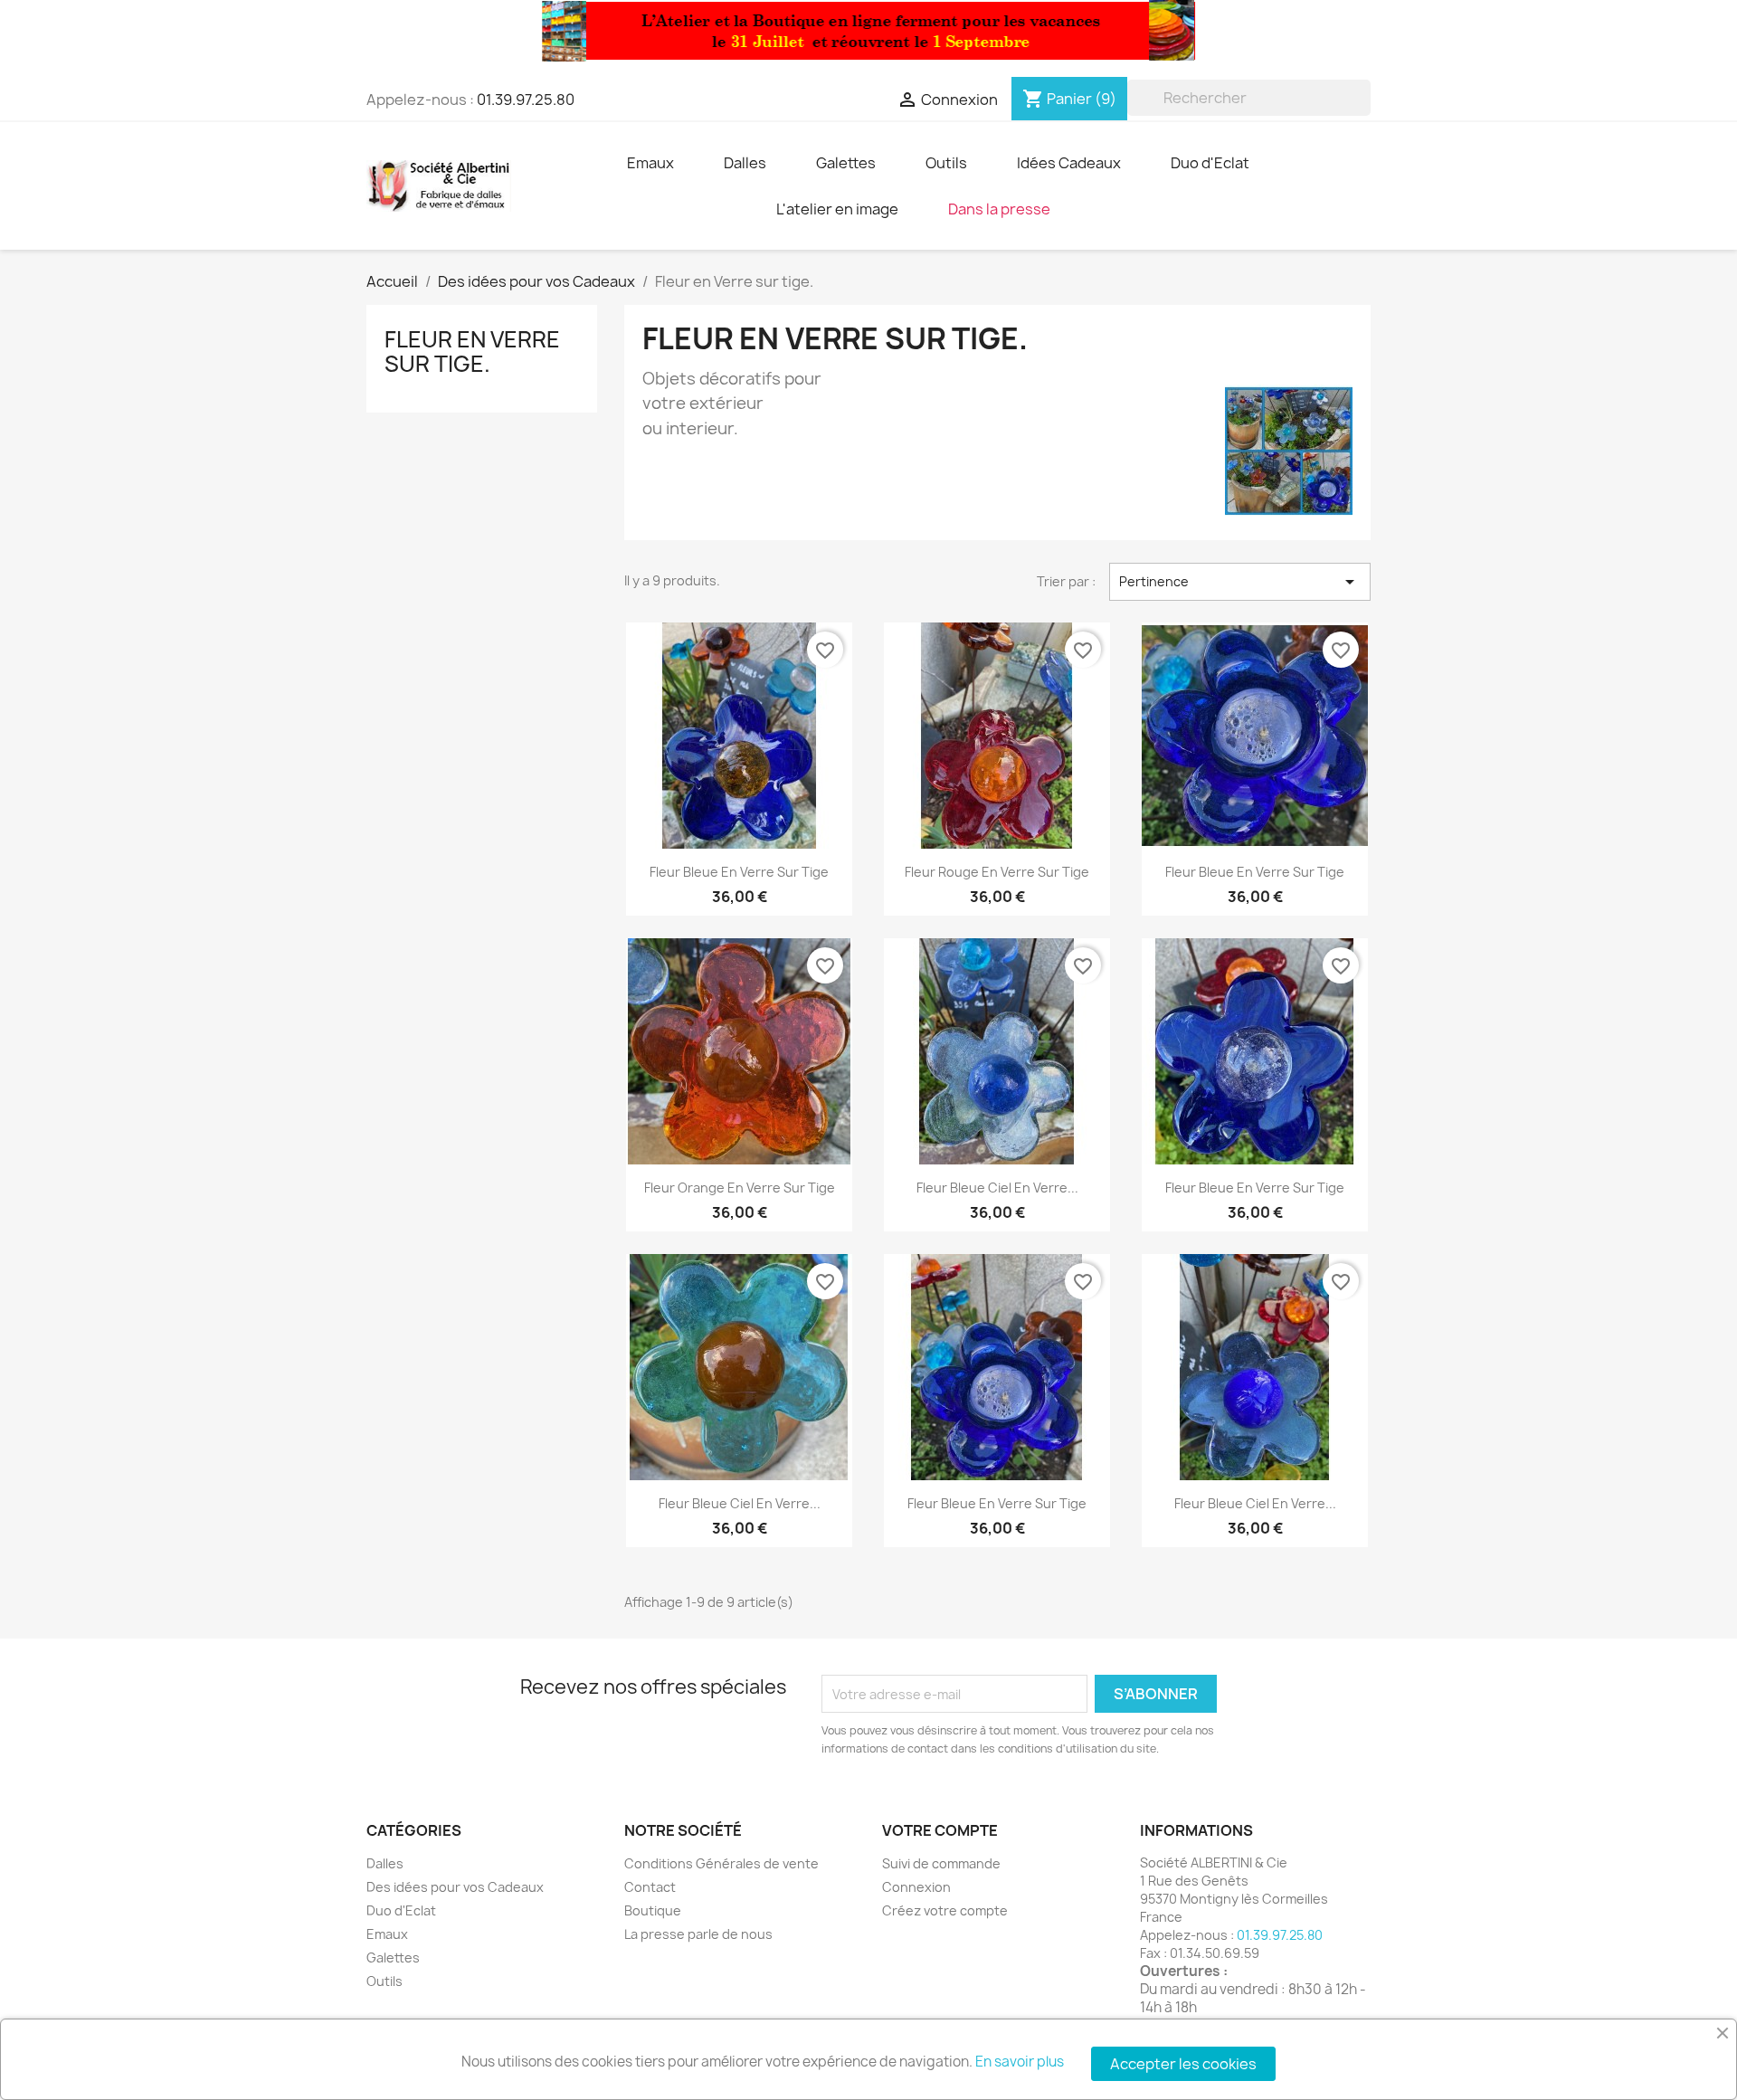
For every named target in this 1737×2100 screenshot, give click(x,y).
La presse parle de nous (698, 1934)
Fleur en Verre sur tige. (472, 351)
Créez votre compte (945, 1910)
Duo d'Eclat (401, 1910)
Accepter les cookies (1183, 2064)
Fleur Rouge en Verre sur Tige (997, 872)
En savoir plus (1020, 2062)
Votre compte (940, 1830)
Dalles (385, 1863)
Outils (384, 1981)
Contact (650, 1887)
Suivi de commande (941, 1863)
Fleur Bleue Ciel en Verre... (997, 1188)
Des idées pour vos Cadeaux (455, 1887)
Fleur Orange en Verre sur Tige (740, 1188)
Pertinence (1240, 582)
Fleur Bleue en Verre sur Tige (739, 872)
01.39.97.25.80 (526, 100)
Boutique (653, 1910)
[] (1363, 110)
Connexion (916, 1887)
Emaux (387, 1934)
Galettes (393, 1957)
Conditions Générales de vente (721, 1863)
